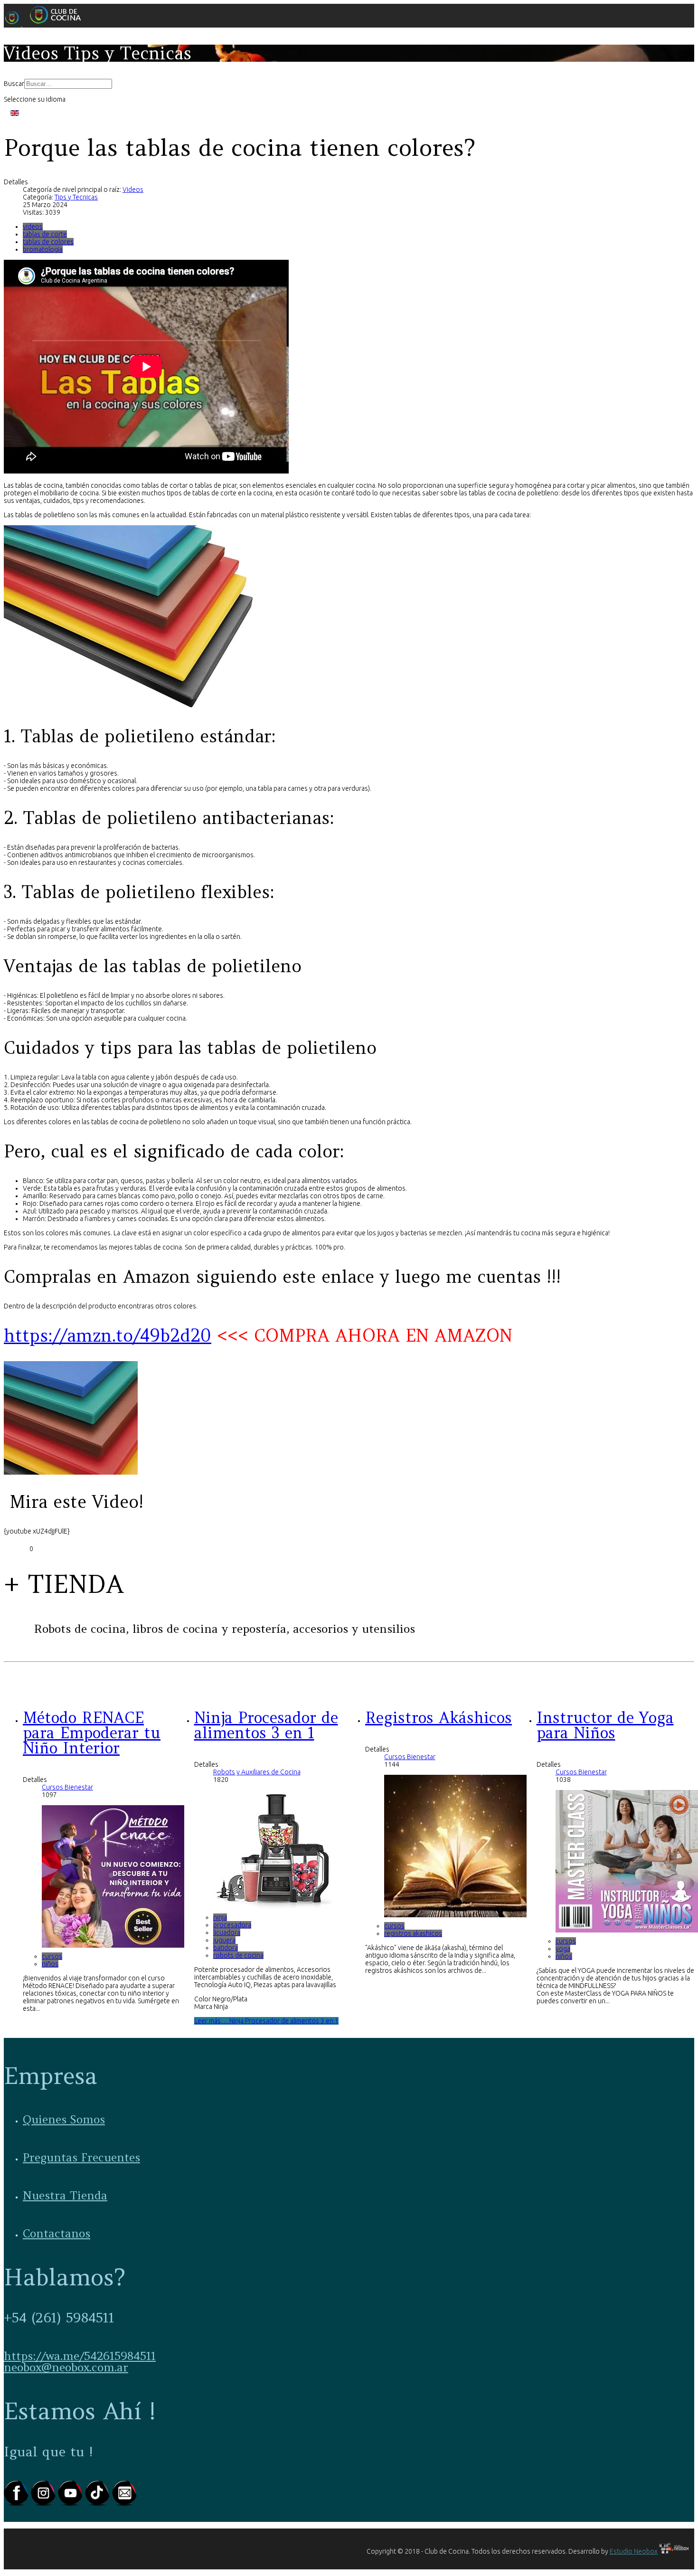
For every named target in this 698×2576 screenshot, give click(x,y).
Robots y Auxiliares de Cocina (257, 1772)
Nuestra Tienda (65, 2195)
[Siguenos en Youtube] (71, 2504)
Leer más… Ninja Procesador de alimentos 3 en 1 (266, 2021)
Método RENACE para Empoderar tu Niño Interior (92, 1733)
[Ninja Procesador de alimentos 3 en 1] (273, 1906)
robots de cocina (238, 1955)
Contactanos (57, 2233)
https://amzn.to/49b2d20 (108, 1335)
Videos (133, 189)
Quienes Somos (64, 2119)
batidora (226, 1948)
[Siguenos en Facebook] (17, 2504)
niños (50, 1964)
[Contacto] (124, 2504)
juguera (224, 1940)
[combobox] (68, 84)
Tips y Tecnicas (76, 197)
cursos (52, 1956)
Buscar (14, 84)
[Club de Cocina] (46, 24)
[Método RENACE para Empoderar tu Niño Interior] (113, 1945)
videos (33, 227)
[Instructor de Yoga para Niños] (627, 1930)
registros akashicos (413, 1933)
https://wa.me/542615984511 (80, 2356)
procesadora (232, 1925)
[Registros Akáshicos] (455, 1915)
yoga (563, 1949)
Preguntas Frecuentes (81, 2157)
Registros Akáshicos (439, 1718)
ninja (220, 1917)
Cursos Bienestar (67, 1787)
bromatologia (43, 249)
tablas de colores (48, 242)
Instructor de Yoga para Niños (605, 1725)
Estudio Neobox (634, 2551)
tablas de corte (45, 234)
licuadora (227, 1932)
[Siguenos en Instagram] (44, 2504)
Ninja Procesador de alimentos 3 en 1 (266, 1725)
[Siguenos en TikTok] (99, 2504)
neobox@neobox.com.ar (66, 2367)
